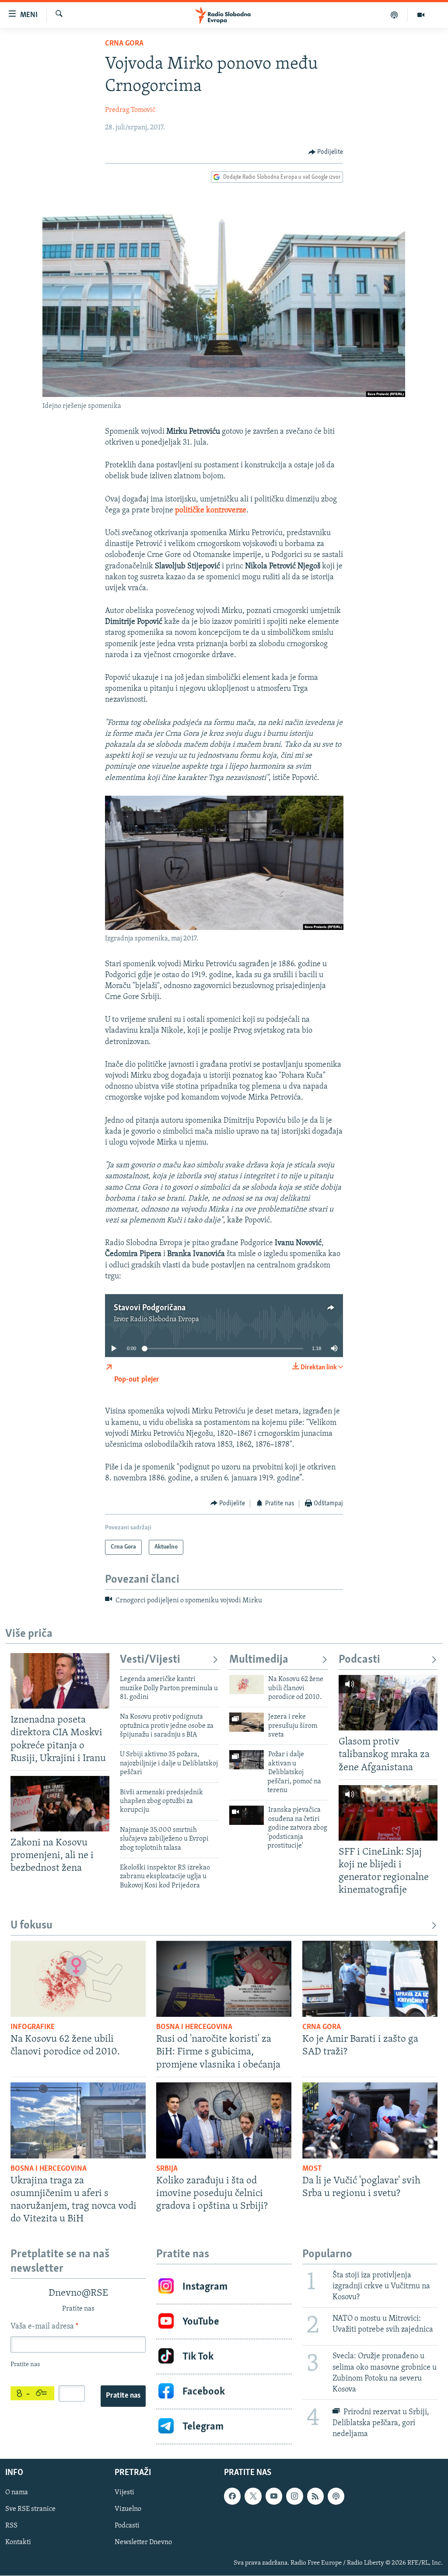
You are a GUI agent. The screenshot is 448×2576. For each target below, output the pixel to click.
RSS (11, 2526)
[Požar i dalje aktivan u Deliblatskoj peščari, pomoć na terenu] (247, 1760)
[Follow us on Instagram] (294, 2496)
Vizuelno (128, 2510)
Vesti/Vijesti (150, 1660)
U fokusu (31, 1926)
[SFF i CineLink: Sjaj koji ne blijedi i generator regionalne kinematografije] (388, 1813)
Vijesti (124, 2492)
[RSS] (315, 2496)
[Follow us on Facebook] (232, 2496)
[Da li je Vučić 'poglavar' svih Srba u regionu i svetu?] (370, 2120)
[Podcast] (394, 15)
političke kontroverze (211, 511)
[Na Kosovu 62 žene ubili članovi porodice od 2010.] (247, 1685)
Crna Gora (124, 44)
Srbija (167, 2169)
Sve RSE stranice (30, 2510)
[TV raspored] (336, 2496)
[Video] (421, 15)
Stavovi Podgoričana (150, 1308)
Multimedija (259, 1660)
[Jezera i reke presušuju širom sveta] (247, 1722)
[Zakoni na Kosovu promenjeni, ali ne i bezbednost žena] (60, 1804)
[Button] (326, 152)
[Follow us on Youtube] (274, 2496)
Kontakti (18, 2543)
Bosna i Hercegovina (194, 2027)
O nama (17, 2492)
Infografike (33, 2027)
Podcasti (359, 1660)
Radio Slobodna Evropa (164, 1319)
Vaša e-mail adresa (44, 2327)
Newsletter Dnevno (143, 2543)
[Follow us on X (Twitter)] (253, 2496)
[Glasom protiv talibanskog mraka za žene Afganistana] (388, 1703)
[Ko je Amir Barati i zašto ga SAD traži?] (370, 1979)
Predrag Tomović (130, 110)
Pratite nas (123, 2396)
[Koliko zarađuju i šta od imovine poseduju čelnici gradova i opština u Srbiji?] (224, 2120)
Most (312, 2169)
